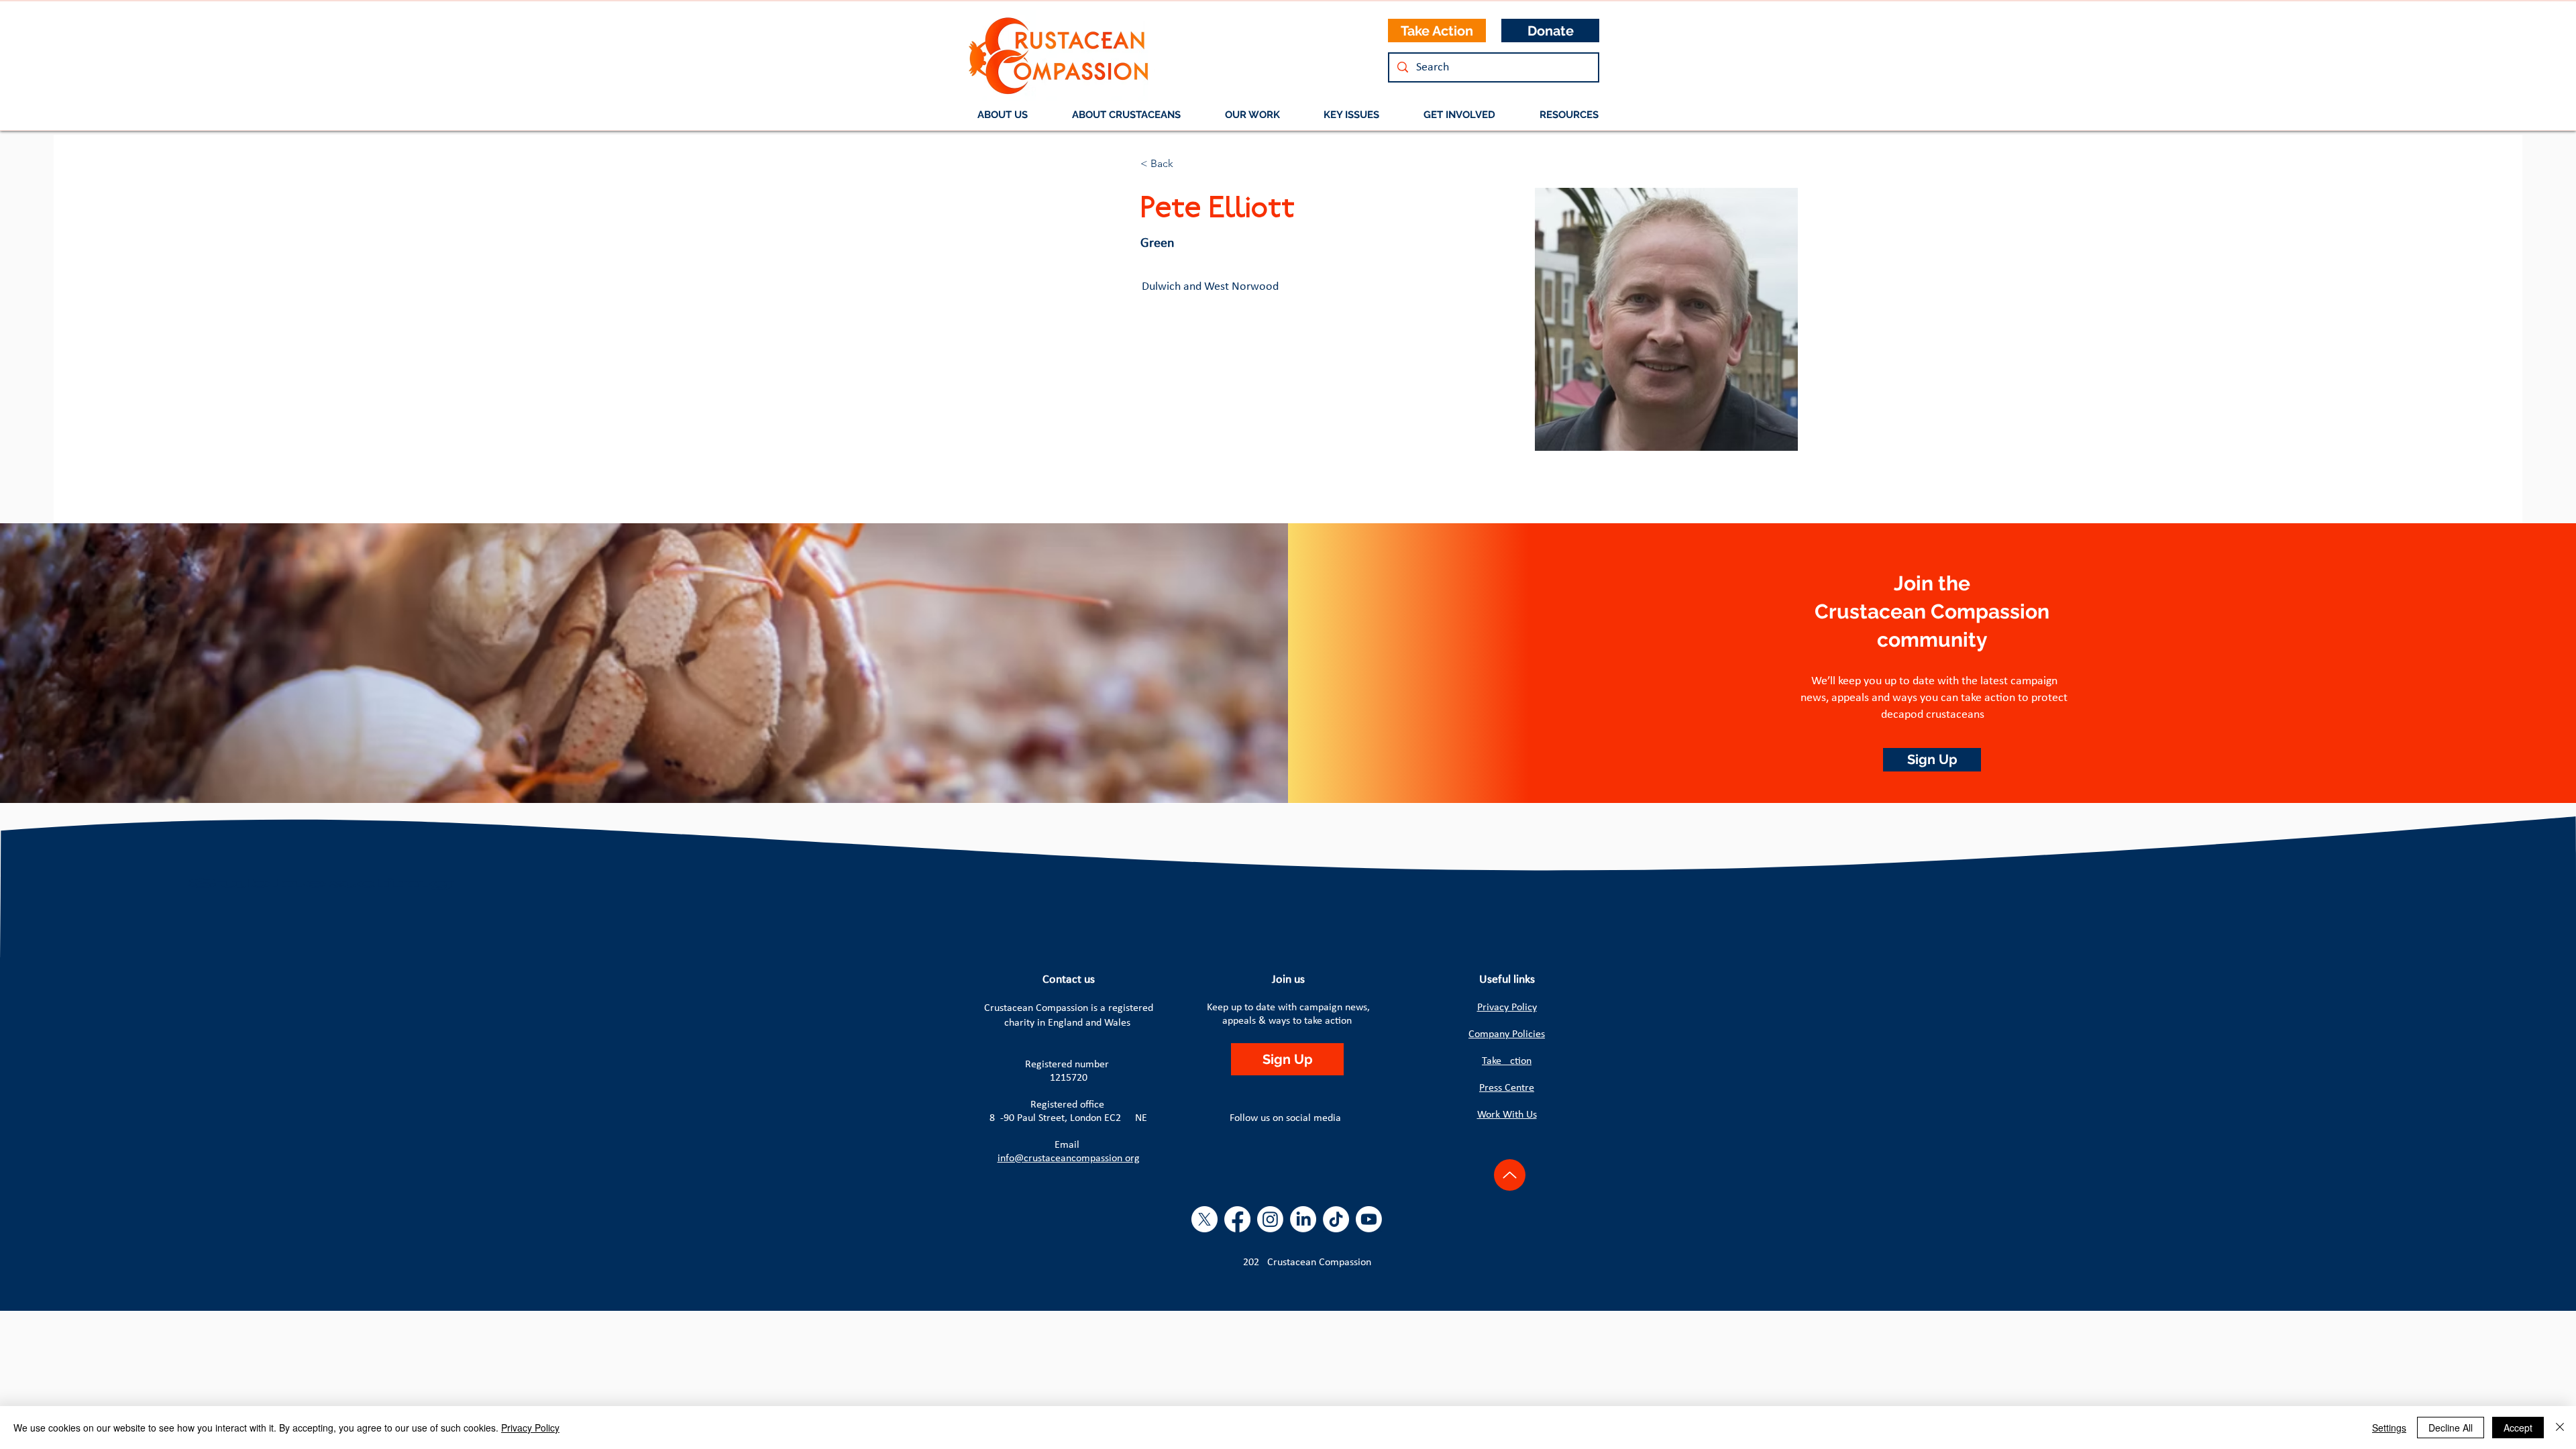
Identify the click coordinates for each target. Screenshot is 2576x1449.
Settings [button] (2389, 1428)
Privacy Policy (1507, 1008)
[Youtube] (1369, 1219)
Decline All (2451, 1428)
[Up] (1510, 1175)
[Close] (2560, 1428)
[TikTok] (1336, 1219)
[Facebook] (1237, 1219)
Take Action (1507, 1061)
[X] (1204, 1219)
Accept (2518, 1428)
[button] (1126, 115)
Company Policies (1507, 1034)
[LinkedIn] (1303, 1219)
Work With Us (1507, 1115)
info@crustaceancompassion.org (1069, 1159)
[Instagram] (1270, 1219)
